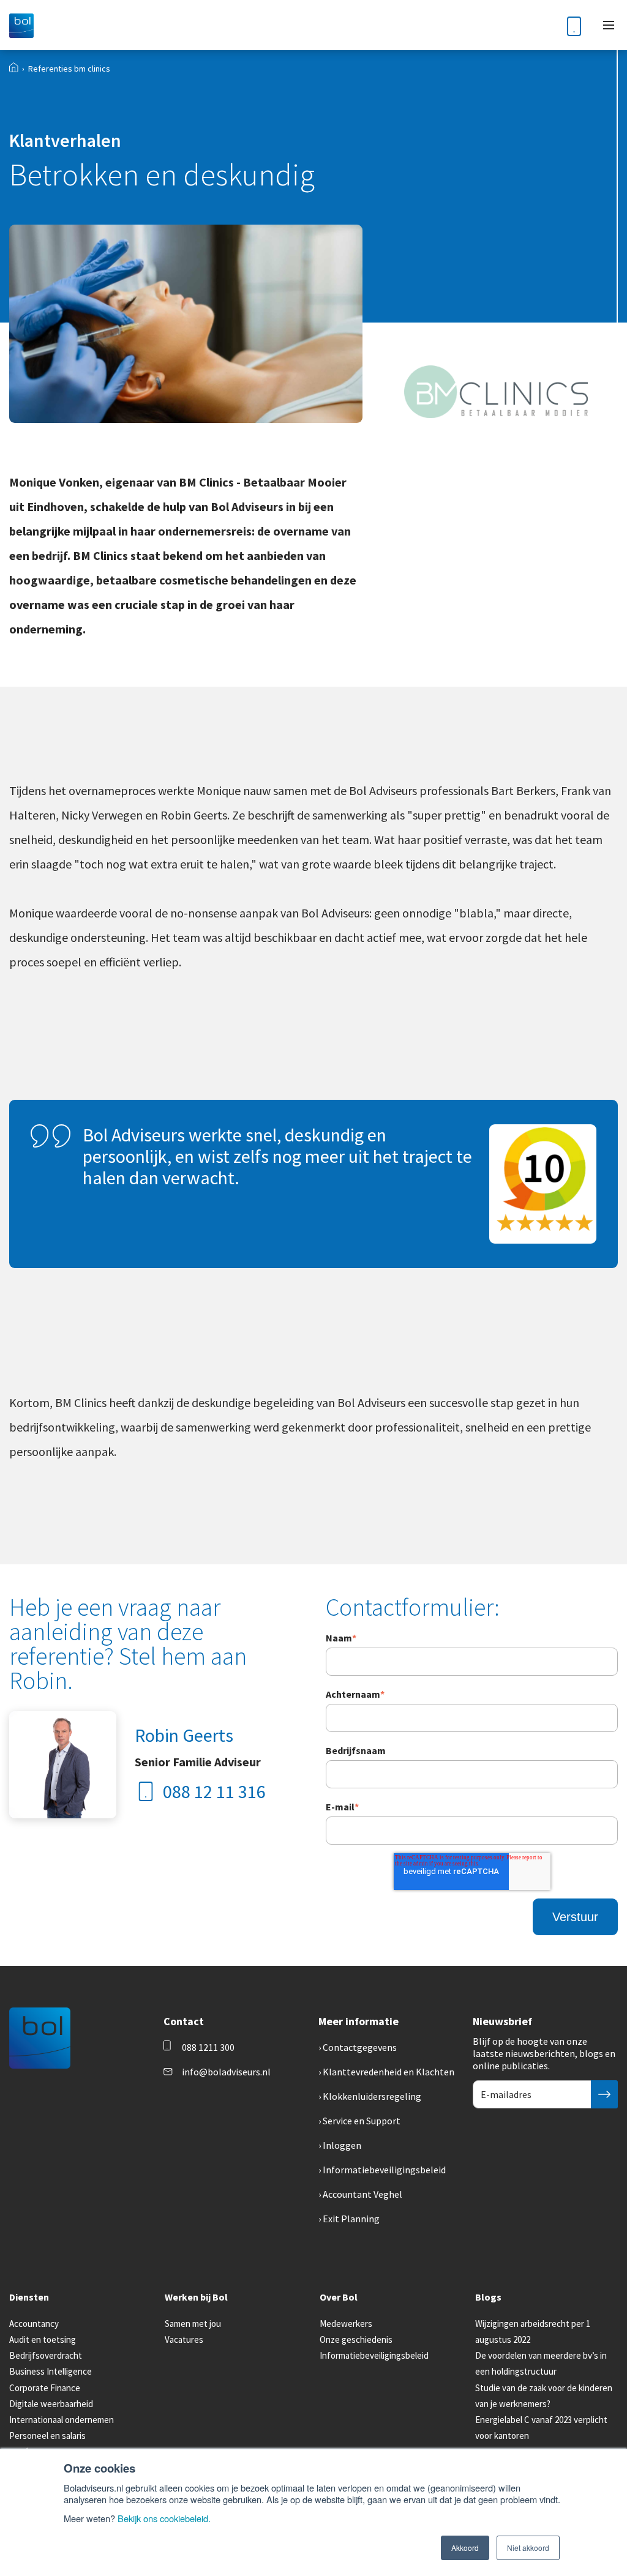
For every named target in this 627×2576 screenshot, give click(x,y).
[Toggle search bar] (544, 25)
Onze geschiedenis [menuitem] (356, 2339)
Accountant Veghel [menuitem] (362, 2194)
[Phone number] (574, 25)
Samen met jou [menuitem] (193, 2324)
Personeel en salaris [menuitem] (47, 2436)
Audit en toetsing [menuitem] (43, 2339)
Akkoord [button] (465, 2548)
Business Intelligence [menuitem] (51, 2371)
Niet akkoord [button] (528, 2548)
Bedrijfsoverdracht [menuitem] (46, 2355)
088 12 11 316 (214, 1791)
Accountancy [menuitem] (34, 2324)
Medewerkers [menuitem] (346, 2324)
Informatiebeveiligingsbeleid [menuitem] (384, 2170)
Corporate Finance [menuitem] (45, 2388)
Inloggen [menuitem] (342, 2145)
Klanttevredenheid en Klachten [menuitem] (389, 2072)
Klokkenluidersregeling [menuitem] (372, 2096)
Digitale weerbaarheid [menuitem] (51, 2404)
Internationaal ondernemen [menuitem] (62, 2420)
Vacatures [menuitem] (184, 2339)
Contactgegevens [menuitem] (360, 2047)
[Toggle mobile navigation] (609, 25)
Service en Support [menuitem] (362, 2121)
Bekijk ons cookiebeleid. (164, 2518)
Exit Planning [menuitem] (351, 2219)
